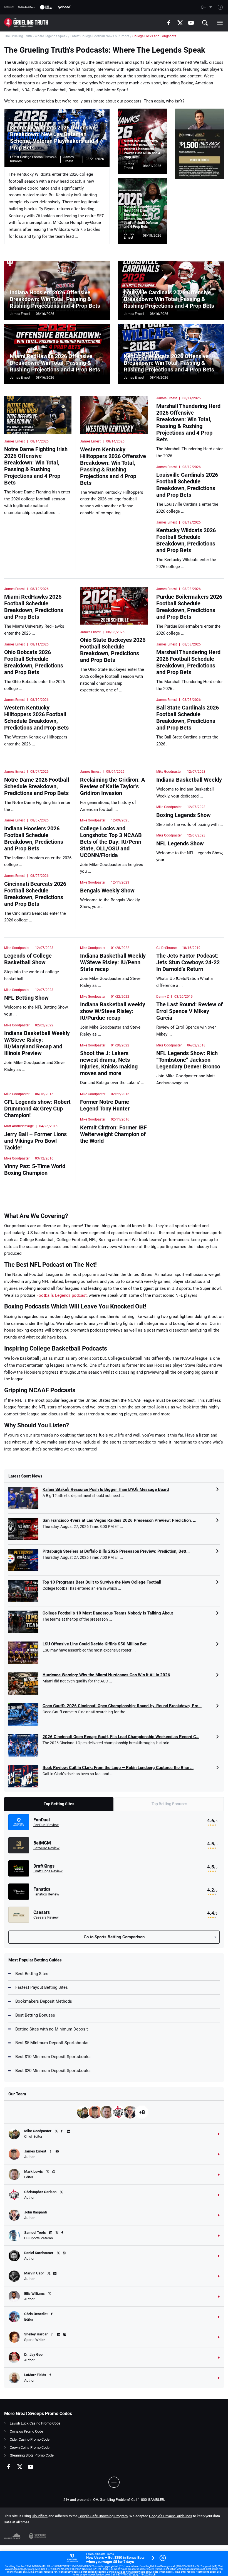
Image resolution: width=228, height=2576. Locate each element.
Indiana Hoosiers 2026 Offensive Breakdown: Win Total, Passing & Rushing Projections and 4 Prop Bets (55, 299)
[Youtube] (191, 23)
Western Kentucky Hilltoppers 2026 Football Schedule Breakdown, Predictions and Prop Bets (36, 718)
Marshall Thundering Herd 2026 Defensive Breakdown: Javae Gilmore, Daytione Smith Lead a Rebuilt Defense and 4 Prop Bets (142, 217)
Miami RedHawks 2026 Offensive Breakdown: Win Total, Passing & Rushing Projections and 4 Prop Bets (55, 363)
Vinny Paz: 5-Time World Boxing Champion (35, 1170)
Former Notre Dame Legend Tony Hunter (105, 1105)
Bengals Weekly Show (107, 891)
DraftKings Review (48, 1871)
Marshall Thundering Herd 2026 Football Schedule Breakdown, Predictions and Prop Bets (188, 662)
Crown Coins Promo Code (30, 2447)
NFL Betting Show (26, 998)
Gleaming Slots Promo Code (32, 2455)
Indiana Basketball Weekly (189, 780)
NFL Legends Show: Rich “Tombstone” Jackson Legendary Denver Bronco (188, 1060)
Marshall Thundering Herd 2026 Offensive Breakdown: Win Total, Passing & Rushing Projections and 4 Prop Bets (188, 423)
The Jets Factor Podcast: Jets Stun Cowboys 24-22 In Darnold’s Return (188, 962)
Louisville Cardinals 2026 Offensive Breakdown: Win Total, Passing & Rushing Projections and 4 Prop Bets (169, 299)
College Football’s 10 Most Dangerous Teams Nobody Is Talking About (108, 1613)
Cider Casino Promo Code (30, 2439)
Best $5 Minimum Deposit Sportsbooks (52, 2043)
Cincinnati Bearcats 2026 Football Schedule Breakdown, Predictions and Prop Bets (35, 894)
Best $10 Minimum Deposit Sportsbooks (53, 2057)
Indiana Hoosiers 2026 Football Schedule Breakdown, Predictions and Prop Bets (34, 838)
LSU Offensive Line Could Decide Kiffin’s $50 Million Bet (95, 1644)
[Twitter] (180, 23)
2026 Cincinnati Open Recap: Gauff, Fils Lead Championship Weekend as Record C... (121, 1737)
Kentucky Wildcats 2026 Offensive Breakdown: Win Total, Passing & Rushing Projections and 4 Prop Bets (169, 363)
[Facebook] (169, 23)
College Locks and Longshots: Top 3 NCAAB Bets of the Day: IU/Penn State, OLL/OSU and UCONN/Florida (111, 842)
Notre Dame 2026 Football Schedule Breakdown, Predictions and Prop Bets (37, 786)
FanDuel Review (46, 1825)
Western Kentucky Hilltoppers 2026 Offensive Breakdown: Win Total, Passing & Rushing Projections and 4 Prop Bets (113, 466)
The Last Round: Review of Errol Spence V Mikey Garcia (189, 1011)
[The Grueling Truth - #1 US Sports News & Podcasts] (26, 23)
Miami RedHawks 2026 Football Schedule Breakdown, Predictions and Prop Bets (34, 607)
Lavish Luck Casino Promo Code (35, 2423)
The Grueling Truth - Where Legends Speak (36, 36)
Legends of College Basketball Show (28, 959)
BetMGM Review (46, 1848)
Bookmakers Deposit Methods (44, 2001)
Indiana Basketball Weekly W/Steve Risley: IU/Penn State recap (113, 962)
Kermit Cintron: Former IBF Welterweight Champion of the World (113, 1134)
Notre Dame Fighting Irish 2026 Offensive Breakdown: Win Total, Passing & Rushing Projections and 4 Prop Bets (36, 466)
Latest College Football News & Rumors (100, 36)
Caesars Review (46, 1917)
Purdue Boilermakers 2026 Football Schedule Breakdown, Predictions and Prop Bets (189, 607)
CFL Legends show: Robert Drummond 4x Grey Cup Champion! (37, 1109)
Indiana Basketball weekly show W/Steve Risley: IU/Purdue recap (113, 1011)
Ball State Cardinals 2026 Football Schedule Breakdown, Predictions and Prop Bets (188, 718)
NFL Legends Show (180, 843)
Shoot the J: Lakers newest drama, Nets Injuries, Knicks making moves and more (109, 1063)
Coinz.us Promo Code (26, 2431)
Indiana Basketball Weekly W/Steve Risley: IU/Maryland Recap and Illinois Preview (37, 1043)
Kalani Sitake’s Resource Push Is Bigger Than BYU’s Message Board (106, 1489)
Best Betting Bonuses (35, 2015)
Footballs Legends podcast (62, 1295)
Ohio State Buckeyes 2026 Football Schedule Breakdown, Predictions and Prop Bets (113, 650)
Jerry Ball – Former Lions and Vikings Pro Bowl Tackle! (35, 1141)
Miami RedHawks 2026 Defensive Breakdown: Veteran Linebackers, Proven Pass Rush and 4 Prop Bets (142, 149)
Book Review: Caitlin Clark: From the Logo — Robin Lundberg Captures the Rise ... (118, 1768)
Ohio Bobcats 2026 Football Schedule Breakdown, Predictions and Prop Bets (34, 662)
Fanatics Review (46, 1894)
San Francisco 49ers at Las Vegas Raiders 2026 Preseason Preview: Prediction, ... (119, 1520)
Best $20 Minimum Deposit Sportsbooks (53, 2071)
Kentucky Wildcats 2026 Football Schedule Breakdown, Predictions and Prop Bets (186, 540)
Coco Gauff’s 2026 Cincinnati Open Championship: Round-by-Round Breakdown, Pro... (122, 1706)
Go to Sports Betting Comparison (114, 1937)
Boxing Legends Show (184, 815)
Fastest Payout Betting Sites (42, 1987)
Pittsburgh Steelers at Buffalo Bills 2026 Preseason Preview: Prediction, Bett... (116, 1551)
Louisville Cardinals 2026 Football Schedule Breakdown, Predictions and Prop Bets (187, 485)
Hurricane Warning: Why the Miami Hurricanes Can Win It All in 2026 (106, 1675)
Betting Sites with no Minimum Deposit (52, 2029)
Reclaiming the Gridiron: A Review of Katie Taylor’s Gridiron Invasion (112, 786)
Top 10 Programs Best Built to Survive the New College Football (102, 1582)
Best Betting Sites (32, 1974)
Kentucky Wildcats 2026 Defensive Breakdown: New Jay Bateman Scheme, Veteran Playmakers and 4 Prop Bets (54, 138)
